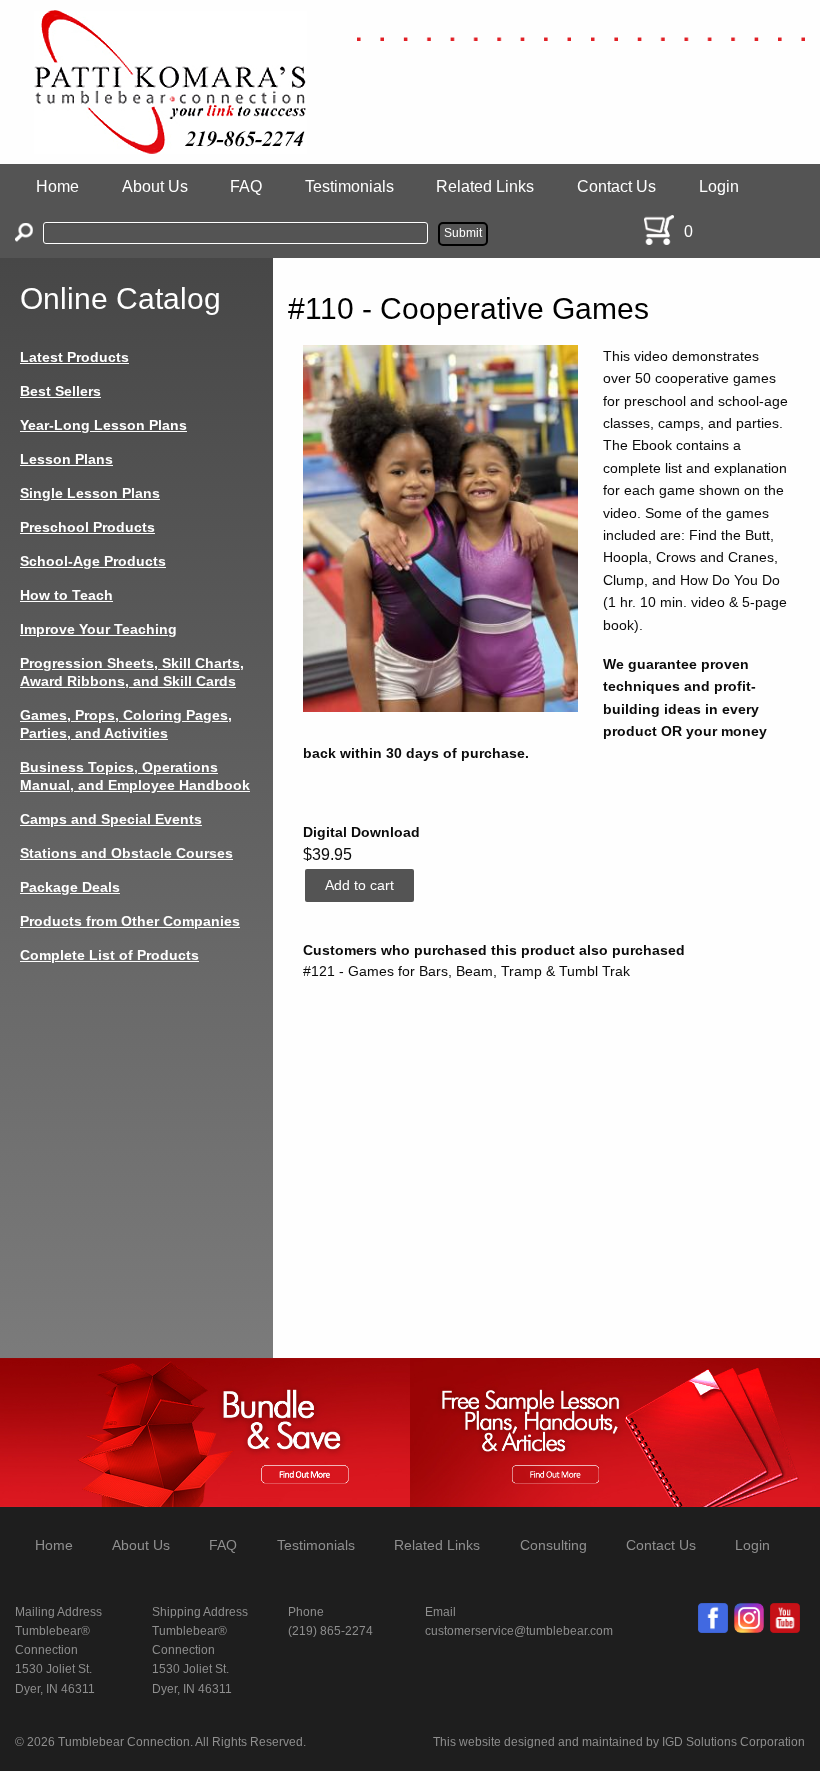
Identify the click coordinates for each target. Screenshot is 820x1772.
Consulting (553, 1545)
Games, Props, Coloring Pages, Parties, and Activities (126, 724)
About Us (155, 186)
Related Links (485, 186)
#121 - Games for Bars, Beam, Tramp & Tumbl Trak (466, 971)
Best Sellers (60, 391)
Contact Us (616, 186)
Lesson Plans (66, 459)
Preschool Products (87, 527)
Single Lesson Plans (90, 493)
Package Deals (70, 887)
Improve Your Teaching (98, 629)
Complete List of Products (109, 955)
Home (57, 186)
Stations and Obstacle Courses (126, 853)
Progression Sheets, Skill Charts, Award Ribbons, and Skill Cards (132, 672)
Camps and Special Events (111, 819)
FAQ (246, 186)
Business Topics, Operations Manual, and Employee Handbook (135, 776)
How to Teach (66, 595)
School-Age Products (93, 561)
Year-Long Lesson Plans (103, 425)
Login (719, 186)
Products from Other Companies (130, 921)
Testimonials (349, 186)
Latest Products (74, 357)
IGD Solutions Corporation (733, 1742)
